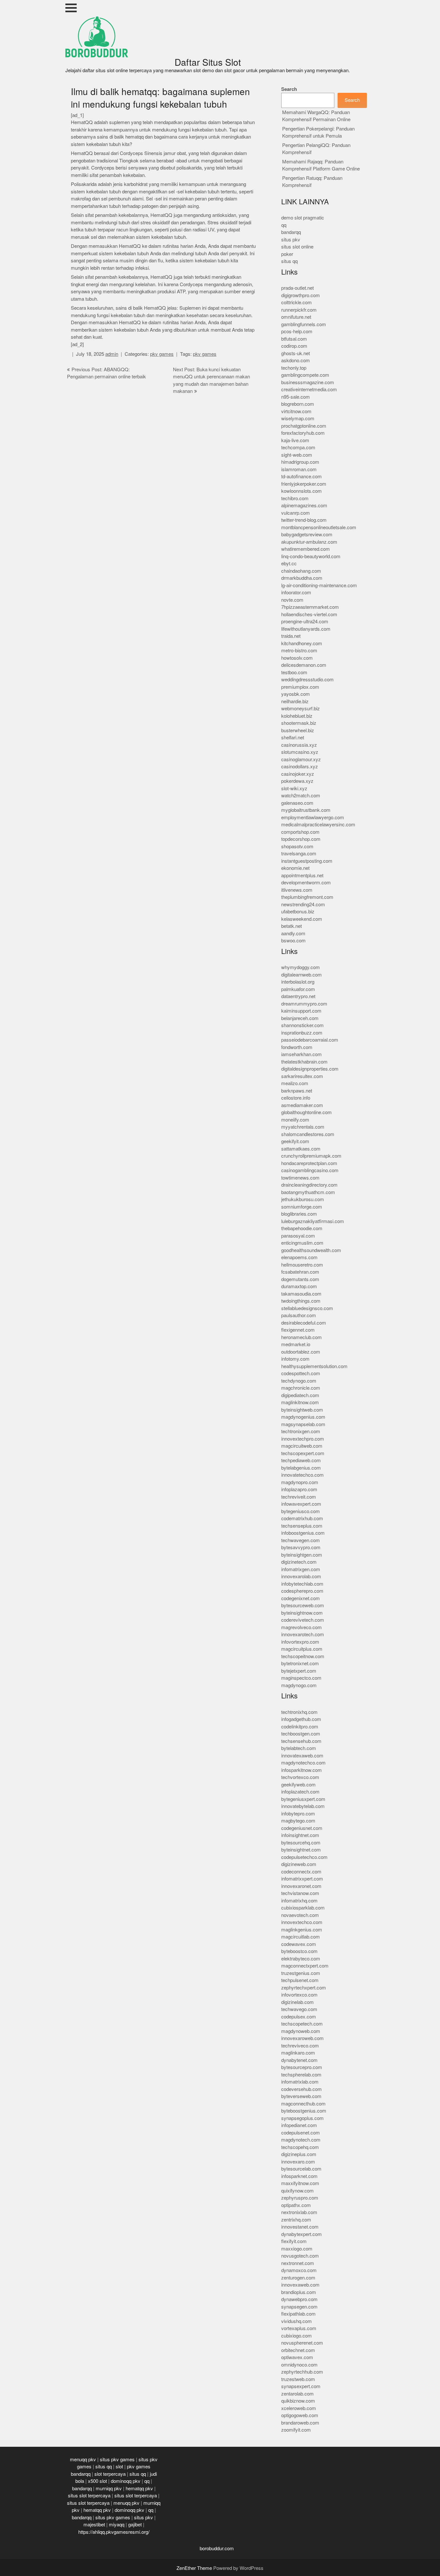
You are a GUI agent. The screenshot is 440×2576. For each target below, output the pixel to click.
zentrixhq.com (296, 2220)
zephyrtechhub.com (302, 2372)
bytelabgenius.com (301, 1468)
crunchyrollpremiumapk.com (311, 1156)
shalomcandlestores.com (308, 1134)
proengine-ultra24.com (305, 622)
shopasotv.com (297, 846)
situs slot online (297, 247)
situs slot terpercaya (89, 2496)
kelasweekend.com (302, 919)
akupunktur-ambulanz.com (309, 542)
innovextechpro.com (303, 1439)
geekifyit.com (295, 1141)
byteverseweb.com (301, 2096)
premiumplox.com (300, 687)
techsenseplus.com (302, 1526)
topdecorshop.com (301, 839)
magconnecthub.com (303, 2104)
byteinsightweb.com (302, 1410)
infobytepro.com (298, 1814)
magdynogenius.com (303, 1417)
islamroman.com (299, 469)
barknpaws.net (297, 1091)
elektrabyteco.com (301, 1959)
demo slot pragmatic (303, 218)
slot (119, 2467)
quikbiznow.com (298, 2401)
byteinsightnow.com (302, 1613)
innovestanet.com (300, 2227)
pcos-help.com (297, 331)
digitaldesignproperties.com (310, 1069)
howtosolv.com (297, 658)
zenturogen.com (298, 2278)
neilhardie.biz (295, 701)
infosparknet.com (299, 2176)
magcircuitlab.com (301, 1937)
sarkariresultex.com (302, 1076)
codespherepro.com (302, 1591)
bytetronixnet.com (300, 1663)
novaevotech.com (300, 1915)
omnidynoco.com (299, 2365)
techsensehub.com (301, 1741)
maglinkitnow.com (300, 1402)
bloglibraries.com (299, 1214)
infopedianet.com (299, 2125)
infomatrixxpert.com (302, 1879)
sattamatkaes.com (301, 1149)
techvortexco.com (300, 1777)
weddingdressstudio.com (307, 680)
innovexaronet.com (301, 1886)
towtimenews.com (300, 1178)
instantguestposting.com (307, 861)
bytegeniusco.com (301, 1511)
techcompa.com (298, 447)
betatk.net (292, 926)
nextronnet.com (298, 2263)
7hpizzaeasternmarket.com (310, 607)
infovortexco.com (299, 1995)
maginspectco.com (301, 1678)
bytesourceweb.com (303, 1605)
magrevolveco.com (301, 1627)
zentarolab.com (297, 2394)
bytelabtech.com (299, 1748)
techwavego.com (299, 2009)
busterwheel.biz (298, 730)
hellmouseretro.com (302, 1265)
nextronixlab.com (299, 2212)
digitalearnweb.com (301, 975)
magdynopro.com (300, 1482)
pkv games (162, 354)
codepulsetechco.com (304, 1857)
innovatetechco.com (302, 1475)
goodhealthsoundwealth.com (311, 1250)
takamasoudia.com (301, 1294)
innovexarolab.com (301, 1576)
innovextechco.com (302, 1922)
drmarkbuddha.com (302, 578)
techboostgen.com (301, 1734)
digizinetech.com (299, 1562)
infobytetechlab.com (302, 1584)
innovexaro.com (298, 2162)
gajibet (135, 2525)
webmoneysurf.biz (301, 709)
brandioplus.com (299, 2292)
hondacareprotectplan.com (309, 1163)
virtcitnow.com (296, 411)
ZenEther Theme (195, 2568)
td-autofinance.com (301, 476)
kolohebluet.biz (297, 716)
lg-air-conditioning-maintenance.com (319, 585)
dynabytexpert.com (301, 2234)
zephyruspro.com (300, 2198)
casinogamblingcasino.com (310, 1170)
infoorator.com (296, 593)
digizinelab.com (297, 2002)
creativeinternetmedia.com (309, 389)
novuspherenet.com (302, 2343)
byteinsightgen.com (302, 1555)
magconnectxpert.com (305, 1966)
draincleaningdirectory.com (309, 1185)
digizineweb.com (299, 1864)
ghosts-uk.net (296, 353)
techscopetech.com (302, 2024)
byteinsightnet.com (301, 1850)
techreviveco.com (300, 2046)
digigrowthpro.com (301, 295)
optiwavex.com (297, 2357)
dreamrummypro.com (304, 1004)
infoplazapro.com (299, 1489)
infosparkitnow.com (301, 1770)
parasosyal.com (298, 1236)
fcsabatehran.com (300, 1272)
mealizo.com (295, 1083)
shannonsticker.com (302, 1025)
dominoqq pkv (126, 2481)
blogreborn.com (298, 404)
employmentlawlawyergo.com (313, 817)
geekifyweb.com (298, 1785)
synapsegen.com (299, 2307)
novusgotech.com (300, 2256)
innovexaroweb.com (302, 2038)
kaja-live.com (295, 440)
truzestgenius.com (301, 1973)
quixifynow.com (297, 2191)
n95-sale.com (296, 397)
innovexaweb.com (300, 2285)
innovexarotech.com (303, 1634)
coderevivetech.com (303, 1620)
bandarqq (291, 232)
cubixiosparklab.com (303, 1908)
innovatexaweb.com (302, 1756)
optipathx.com (296, 2205)
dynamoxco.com (299, 2270)
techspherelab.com (301, 2075)
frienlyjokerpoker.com (304, 484)
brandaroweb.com (300, 2423)
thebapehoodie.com (302, 1228)
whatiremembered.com (306, 549)
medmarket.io (296, 1344)
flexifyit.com (294, 2241)
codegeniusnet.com (302, 1828)
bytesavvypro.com (301, 1547)
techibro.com (295, 498)
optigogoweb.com (300, 2415)
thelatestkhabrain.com (304, 1062)
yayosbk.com (296, 694)
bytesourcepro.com (302, 2067)
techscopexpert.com (303, 1453)
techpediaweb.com (301, 1460)
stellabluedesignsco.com (307, 1308)
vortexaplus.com (299, 2328)
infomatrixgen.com (301, 1569)
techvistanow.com (300, 1893)
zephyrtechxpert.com (304, 1988)
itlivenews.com (297, 890)
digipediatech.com (300, 1395)
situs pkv (291, 240)
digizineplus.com (299, 2154)
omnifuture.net (296, 317)
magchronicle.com (301, 1388)
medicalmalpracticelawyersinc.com (318, 825)
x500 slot (97, 2481)
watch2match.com (301, 796)
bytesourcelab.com (301, 2169)
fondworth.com (297, 1047)
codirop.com (294, 346)
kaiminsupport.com (301, 1011)
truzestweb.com (298, 2379)
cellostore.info (296, 1098)
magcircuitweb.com (302, 1446)
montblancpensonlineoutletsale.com (319, 527)
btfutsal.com (294, 339)
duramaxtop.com (299, 1286)
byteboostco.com (299, 1951)
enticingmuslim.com (302, 1243)
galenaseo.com (297, 803)
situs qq (289, 261)
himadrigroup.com (300, 462)
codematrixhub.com (302, 1518)
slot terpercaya (110, 2474)
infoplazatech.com (300, 1792)
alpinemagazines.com (304, 505)
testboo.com (294, 672)
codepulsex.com (299, 2017)
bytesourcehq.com (301, 1843)
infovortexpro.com (300, 1642)
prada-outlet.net (297, 288)
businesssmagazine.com (308, 382)
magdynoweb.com (301, 2031)
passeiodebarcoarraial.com (310, 1040)
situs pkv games (117, 2459)
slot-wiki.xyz (294, 788)
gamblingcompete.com (305, 375)
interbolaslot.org (298, 982)
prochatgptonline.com (304, 426)
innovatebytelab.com (303, 1806)
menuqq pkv (83, 2459)
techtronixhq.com (299, 1712)
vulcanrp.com (296, 513)
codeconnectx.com (301, 1872)
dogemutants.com (300, 1279)
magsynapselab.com (303, 1424)
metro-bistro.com (299, 651)
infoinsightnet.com (300, 1835)
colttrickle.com (297, 302)
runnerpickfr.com (299, 310)
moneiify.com (295, 1120)
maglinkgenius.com (302, 1930)
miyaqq (117, 2525)
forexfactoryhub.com (303, 433)
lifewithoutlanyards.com (306, 629)
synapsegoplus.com (302, 2118)
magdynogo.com (299, 1685)
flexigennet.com (298, 1330)
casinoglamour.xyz (301, 759)
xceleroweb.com (299, 2408)
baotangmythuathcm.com (308, 1192)
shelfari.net (293, 738)
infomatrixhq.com (299, 1901)
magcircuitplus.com (302, 1649)
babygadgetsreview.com (307, 535)
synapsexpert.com (301, 2386)
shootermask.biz (299, 723)
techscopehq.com (300, 2147)
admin (112, 354)
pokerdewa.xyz (297, 781)
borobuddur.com (217, 2548)
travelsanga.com (299, 854)
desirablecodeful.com (304, 1323)
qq (284, 225)
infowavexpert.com (301, 1504)
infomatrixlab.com (300, 2082)
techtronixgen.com (301, 1431)
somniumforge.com (302, 1207)
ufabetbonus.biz (298, 912)
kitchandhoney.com (302, 643)
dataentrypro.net (298, 996)
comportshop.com (300, 832)
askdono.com (296, 360)
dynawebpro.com (299, 2299)
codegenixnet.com (301, 1598)
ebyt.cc (289, 564)
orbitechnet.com (298, 2350)
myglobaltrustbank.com (306, 810)
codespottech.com (301, 1373)
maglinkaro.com (298, 2053)
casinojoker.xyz (298, 774)
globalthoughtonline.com (306, 1112)
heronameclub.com (301, 1337)
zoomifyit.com (296, 2430)
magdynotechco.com (303, 1763)
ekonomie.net (295, 868)
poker (287, 254)
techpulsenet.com (300, 1980)
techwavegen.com (301, 1540)
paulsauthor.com (299, 1315)
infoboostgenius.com (303, 1533)
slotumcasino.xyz (300, 752)
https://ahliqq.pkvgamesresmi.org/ (114, 2532)
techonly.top (294, 368)
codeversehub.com (301, 2089)
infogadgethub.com (301, 1719)
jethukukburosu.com (303, 1199)
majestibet (94, 2525)
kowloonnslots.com (301, 491)
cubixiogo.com (297, 2336)
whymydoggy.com (301, 967)
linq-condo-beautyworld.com (311, 556)
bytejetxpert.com (299, 1671)
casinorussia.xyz (299, 745)
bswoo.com (293, 941)
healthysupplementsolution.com (314, 1366)
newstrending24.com (303, 904)
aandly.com (293, 933)
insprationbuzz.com (302, 1033)
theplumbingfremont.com (307, 897)
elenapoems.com (299, 1257)
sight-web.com (297, 455)
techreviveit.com (299, 1497)
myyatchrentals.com (303, 1127)
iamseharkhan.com (301, 1054)
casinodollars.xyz (300, 767)
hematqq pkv (139, 2489)
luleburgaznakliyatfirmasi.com (313, 1221)
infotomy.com (295, 1359)
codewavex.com (299, 1944)
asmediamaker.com (302, 1105)
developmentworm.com (306, 883)
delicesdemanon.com (304, 665)
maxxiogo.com (297, 2249)
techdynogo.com (299, 1381)
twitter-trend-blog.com (304, 520)
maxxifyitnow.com (300, 2183)
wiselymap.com (298, 418)
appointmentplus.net (302, 875)
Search (289, 89)
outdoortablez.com (301, 1352)
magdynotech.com (301, 2140)
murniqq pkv (109, 2489)
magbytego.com (298, 1821)
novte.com (292, 600)
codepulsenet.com (301, 2133)
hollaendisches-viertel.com (309, 614)
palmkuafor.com (298, 989)
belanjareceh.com (300, 1018)
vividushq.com (297, 2321)
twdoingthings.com (301, 1301)
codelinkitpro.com (300, 1727)
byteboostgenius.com (304, 2111)
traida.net (291, 636)
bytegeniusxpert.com (303, 1799)
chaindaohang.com (301, 571)
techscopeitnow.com (303, 1656)
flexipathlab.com (298, 2314)
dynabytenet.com (299, 2060)
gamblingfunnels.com (304, 324)
